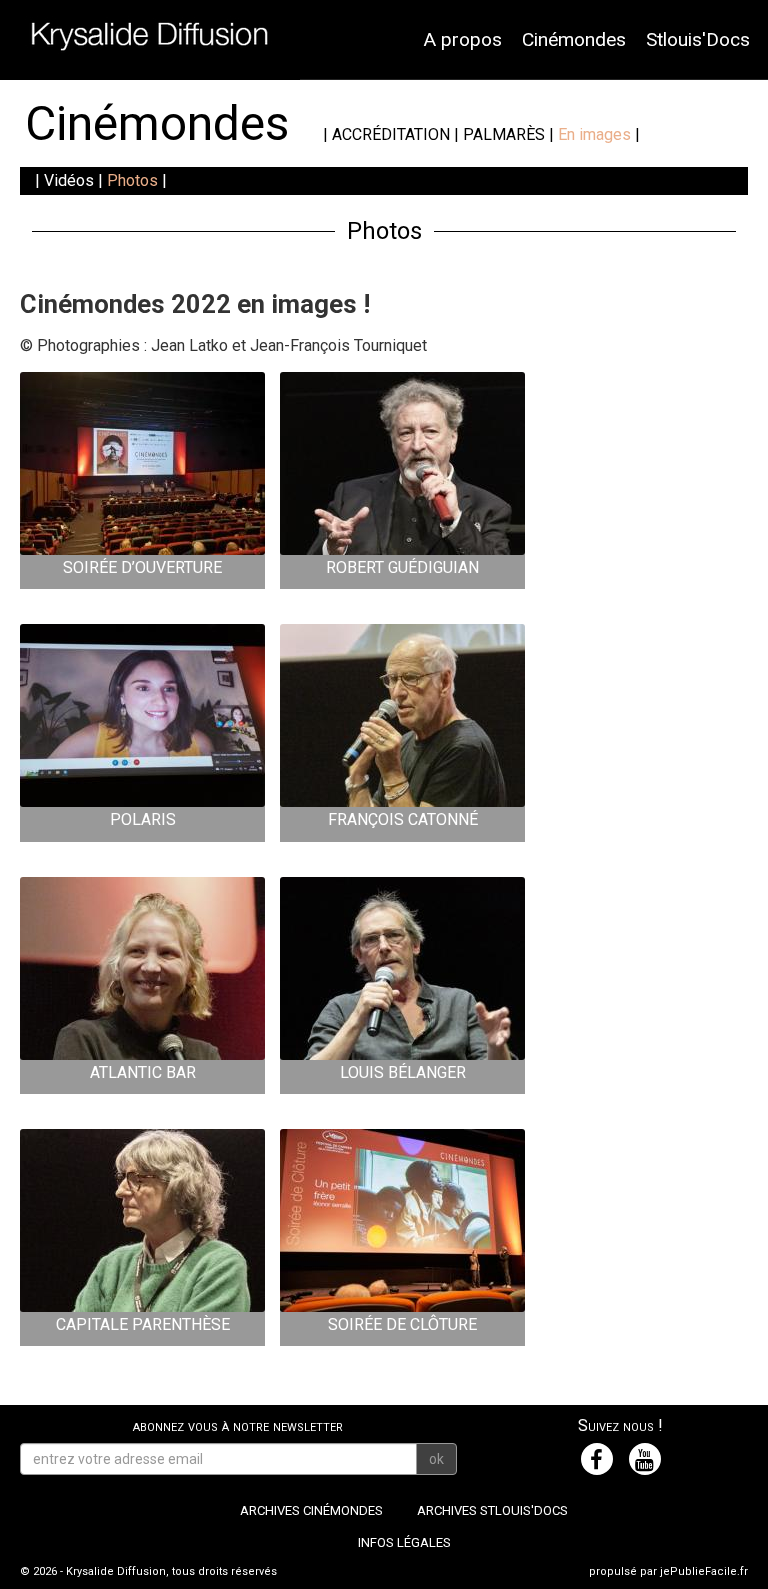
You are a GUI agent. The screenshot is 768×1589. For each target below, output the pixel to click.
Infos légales (404, 1542)
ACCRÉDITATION (391, 134)
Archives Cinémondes (311, 1510)
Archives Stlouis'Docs (492, 1510)
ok (436, 1459)
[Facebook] (597, 1459)
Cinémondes (574, 39)
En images (594, 134)
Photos (132, 180)
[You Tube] (645, 1459)
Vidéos (69, 180)
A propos (462, 39)
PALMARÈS (504, 134)
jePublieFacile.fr (704, 1571)
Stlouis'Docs (698, 39)
